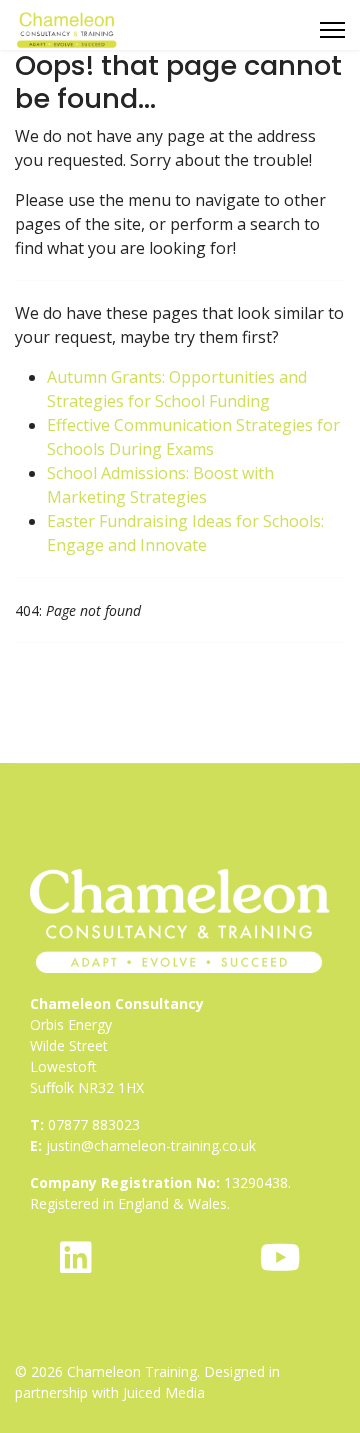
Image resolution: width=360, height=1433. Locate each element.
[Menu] (332, 30)
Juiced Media (164, 1392)
